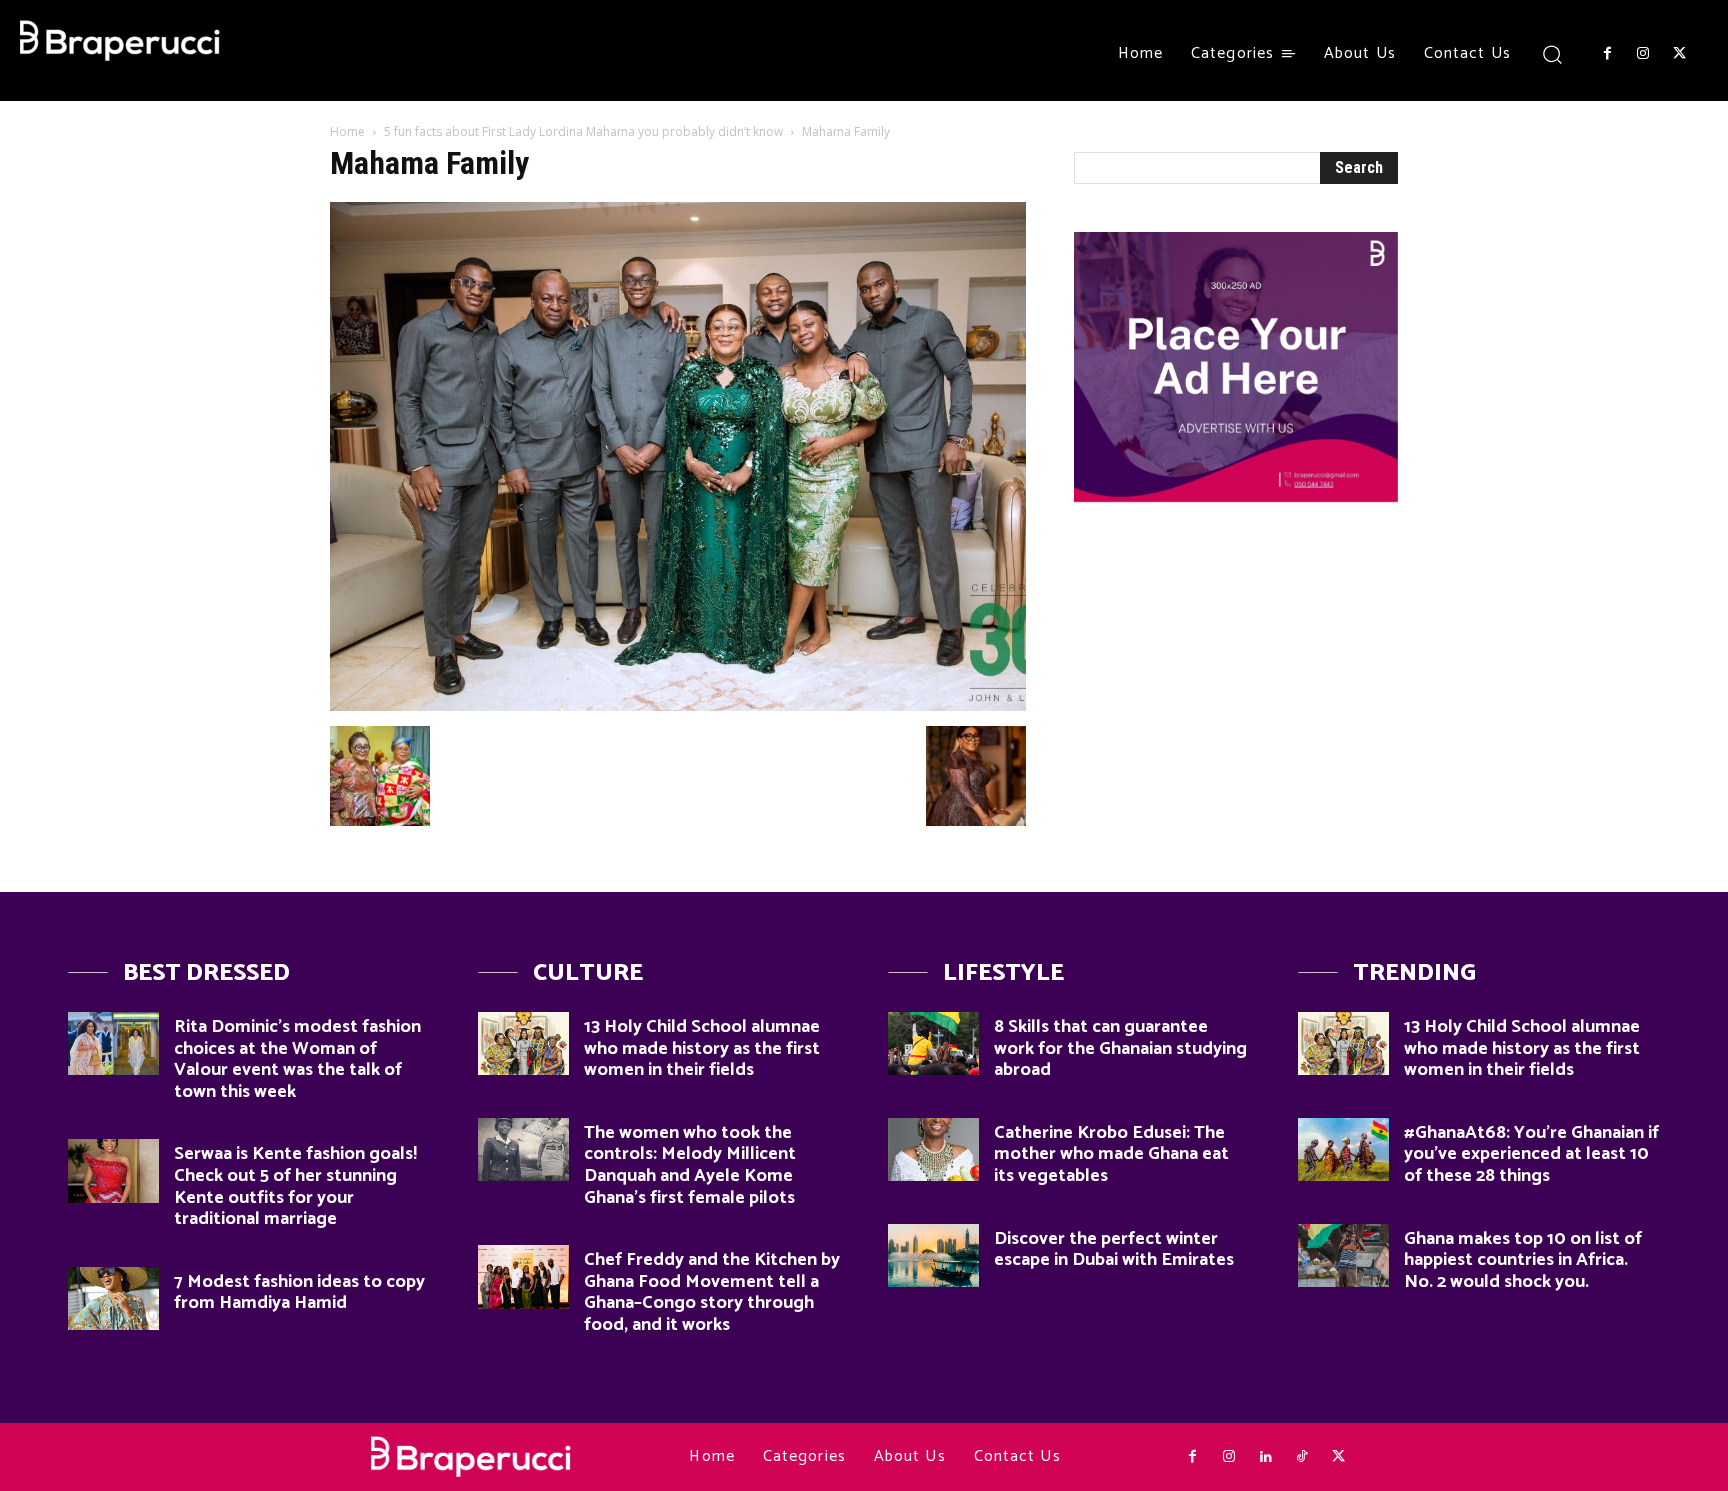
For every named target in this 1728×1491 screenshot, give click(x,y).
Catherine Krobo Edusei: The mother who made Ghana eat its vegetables (1111, 1154)
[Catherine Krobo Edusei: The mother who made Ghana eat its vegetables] (933, 1149)
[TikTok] (1302, 1457)
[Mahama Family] (678, 705)
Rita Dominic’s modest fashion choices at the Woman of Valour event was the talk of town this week (297, 1059)
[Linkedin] (1265, 1457)
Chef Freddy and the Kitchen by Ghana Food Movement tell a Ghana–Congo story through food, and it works (712, 1292)
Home (347, 131)
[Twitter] (1680, 54)
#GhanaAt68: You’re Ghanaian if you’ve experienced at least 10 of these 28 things (1531, 1154)
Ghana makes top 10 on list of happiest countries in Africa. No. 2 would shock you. (1523, 1260)
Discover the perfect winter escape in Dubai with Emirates (1114, 1250)
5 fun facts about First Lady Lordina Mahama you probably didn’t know (583, 131)
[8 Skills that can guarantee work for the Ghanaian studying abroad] (933, 1043)
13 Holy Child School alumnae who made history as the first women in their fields (702, 1048)
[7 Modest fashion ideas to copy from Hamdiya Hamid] (113, 1298)
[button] (1552, 53)
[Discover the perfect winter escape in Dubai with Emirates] (933, 1255)
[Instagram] (1643, 54)
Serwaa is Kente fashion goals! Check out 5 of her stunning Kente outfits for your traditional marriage (295, 1186)
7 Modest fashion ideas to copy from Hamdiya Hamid (299, 1293)
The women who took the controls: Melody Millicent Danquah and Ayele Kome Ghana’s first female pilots (690, 1165)
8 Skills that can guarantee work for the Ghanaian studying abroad (1120, 1048)
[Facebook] (1607, 54)
